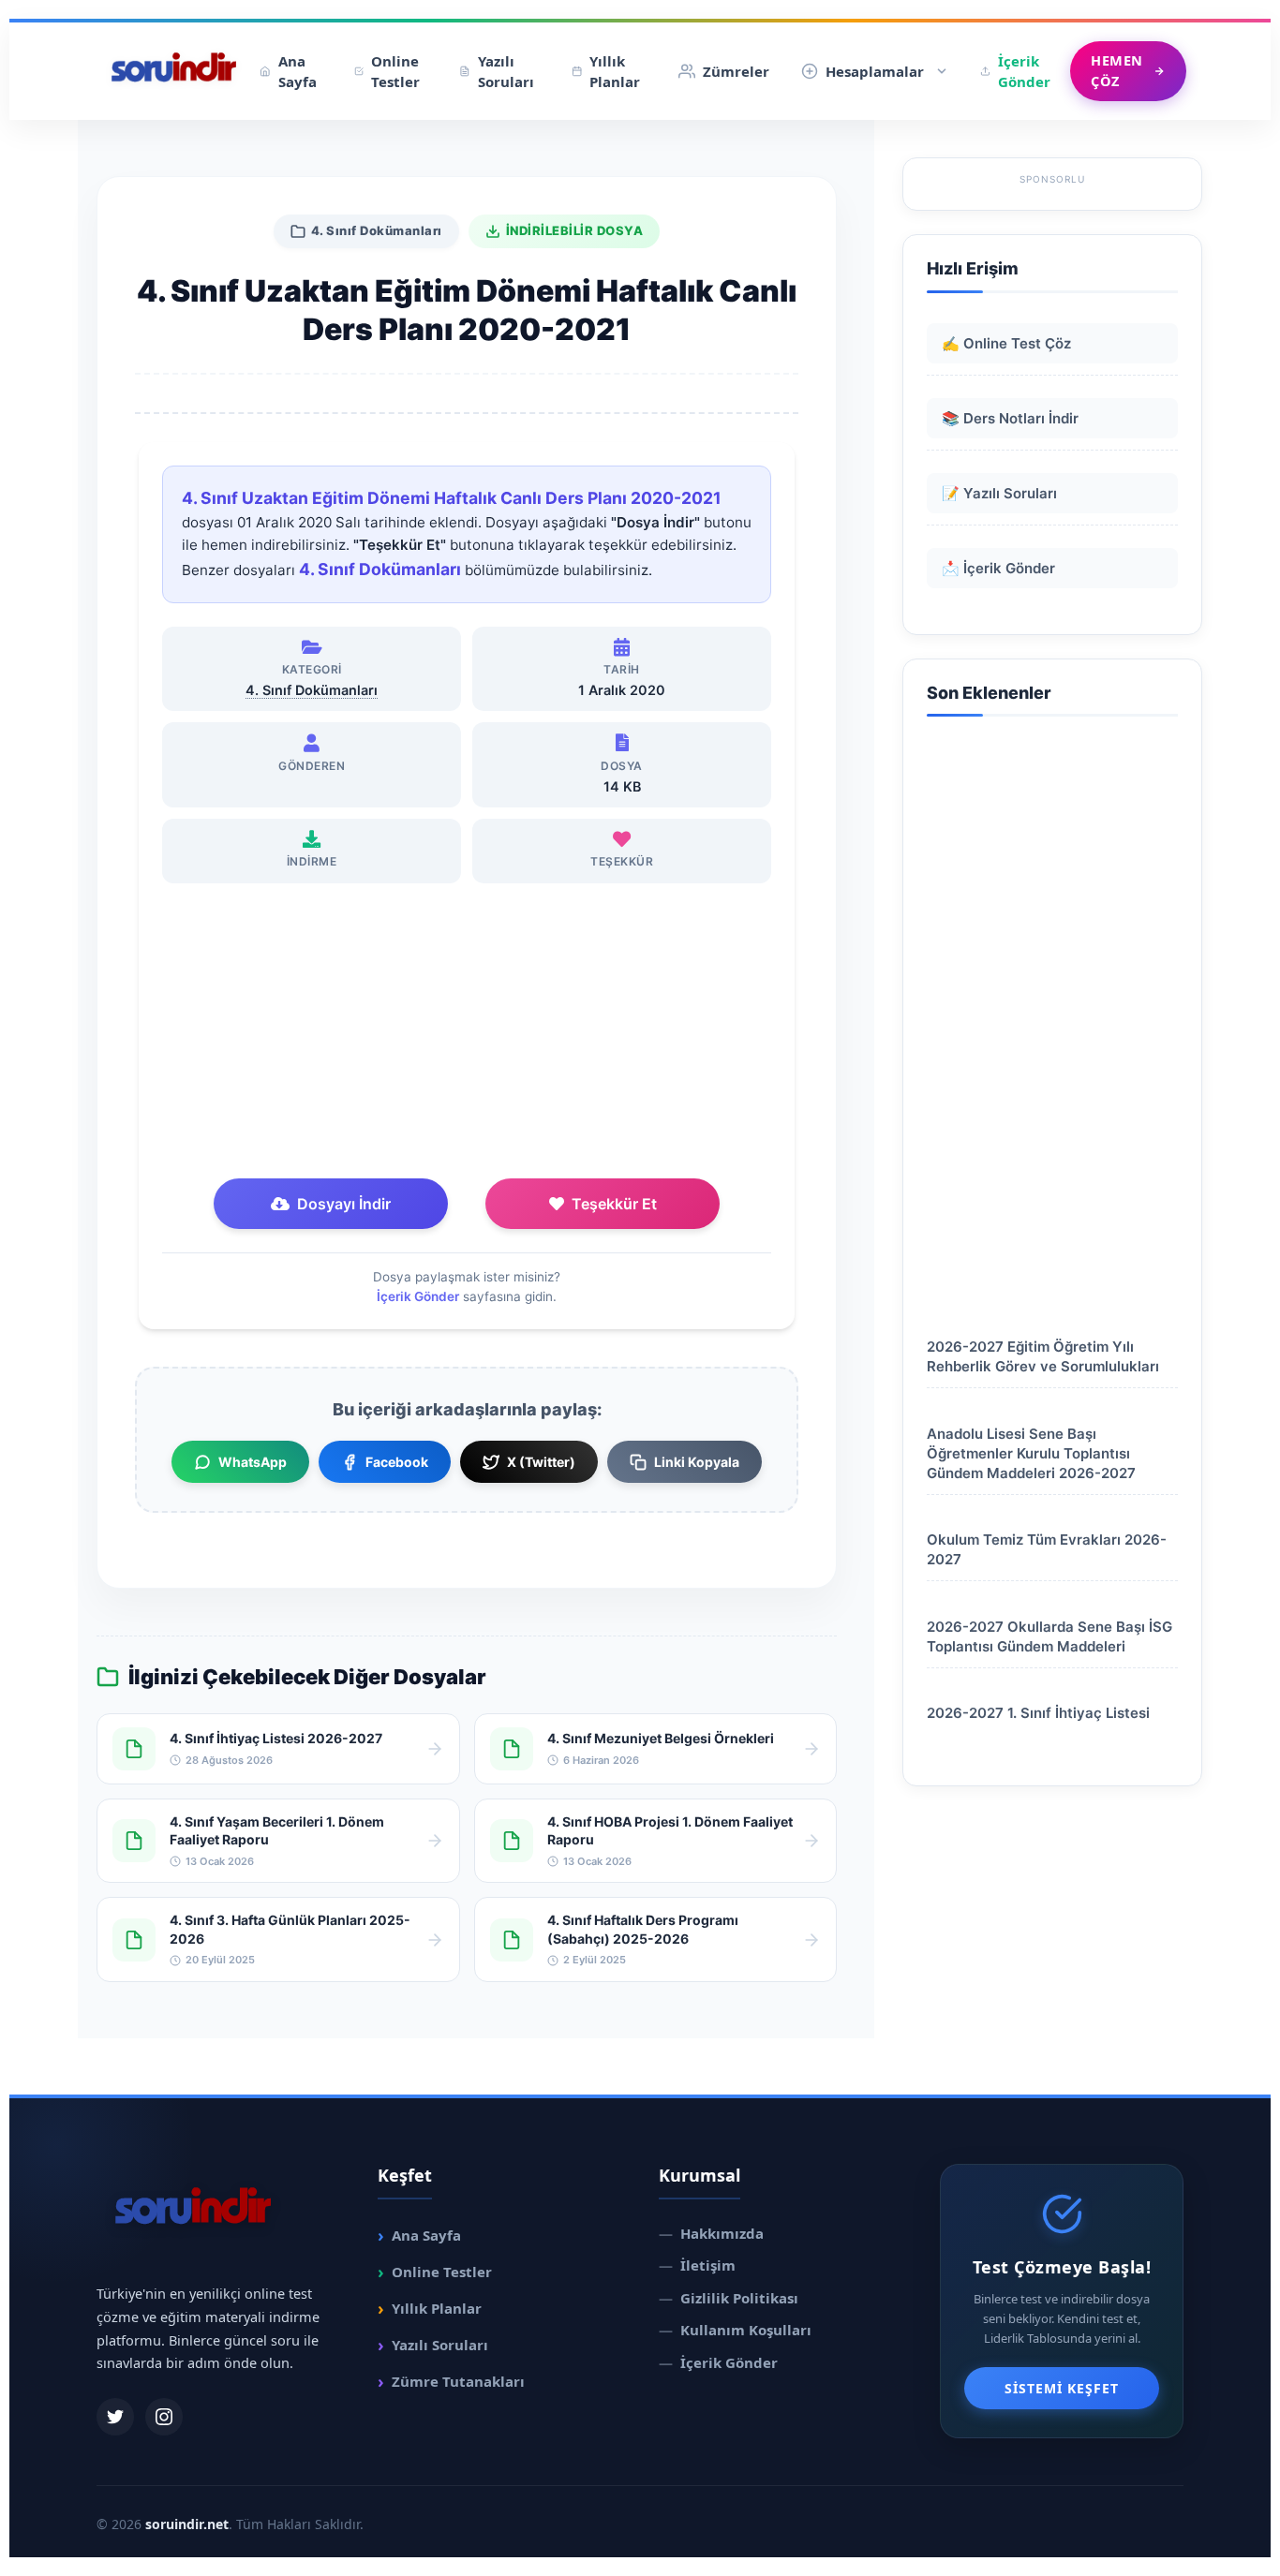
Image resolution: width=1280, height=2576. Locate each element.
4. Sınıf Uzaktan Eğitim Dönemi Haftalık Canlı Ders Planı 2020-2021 (452, 498)
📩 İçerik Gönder (998, 568)
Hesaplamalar (875, 71)
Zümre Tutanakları (451, 2381)
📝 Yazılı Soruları (999, 493)
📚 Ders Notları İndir (1010, 418)
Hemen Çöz (1117, 70)
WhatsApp (253, 1462)
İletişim (697, 2265)
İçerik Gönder (1024, 72)
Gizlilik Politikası (729, 2298)
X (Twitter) (541, 1462)
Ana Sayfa (298, 72)
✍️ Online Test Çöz (1006, 343)
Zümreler (736, 71)
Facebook (397, 1462)
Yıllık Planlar (615, 72)
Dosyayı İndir (344, 1204)
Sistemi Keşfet (1062, 2388)
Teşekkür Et (614, 1204)
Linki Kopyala (697, 1462)
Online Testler (395, 72)
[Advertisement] (467, 1033)
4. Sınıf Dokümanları (377, 230)
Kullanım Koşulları (735, 2330)
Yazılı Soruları (506, 72)
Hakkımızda (711, 2233)
